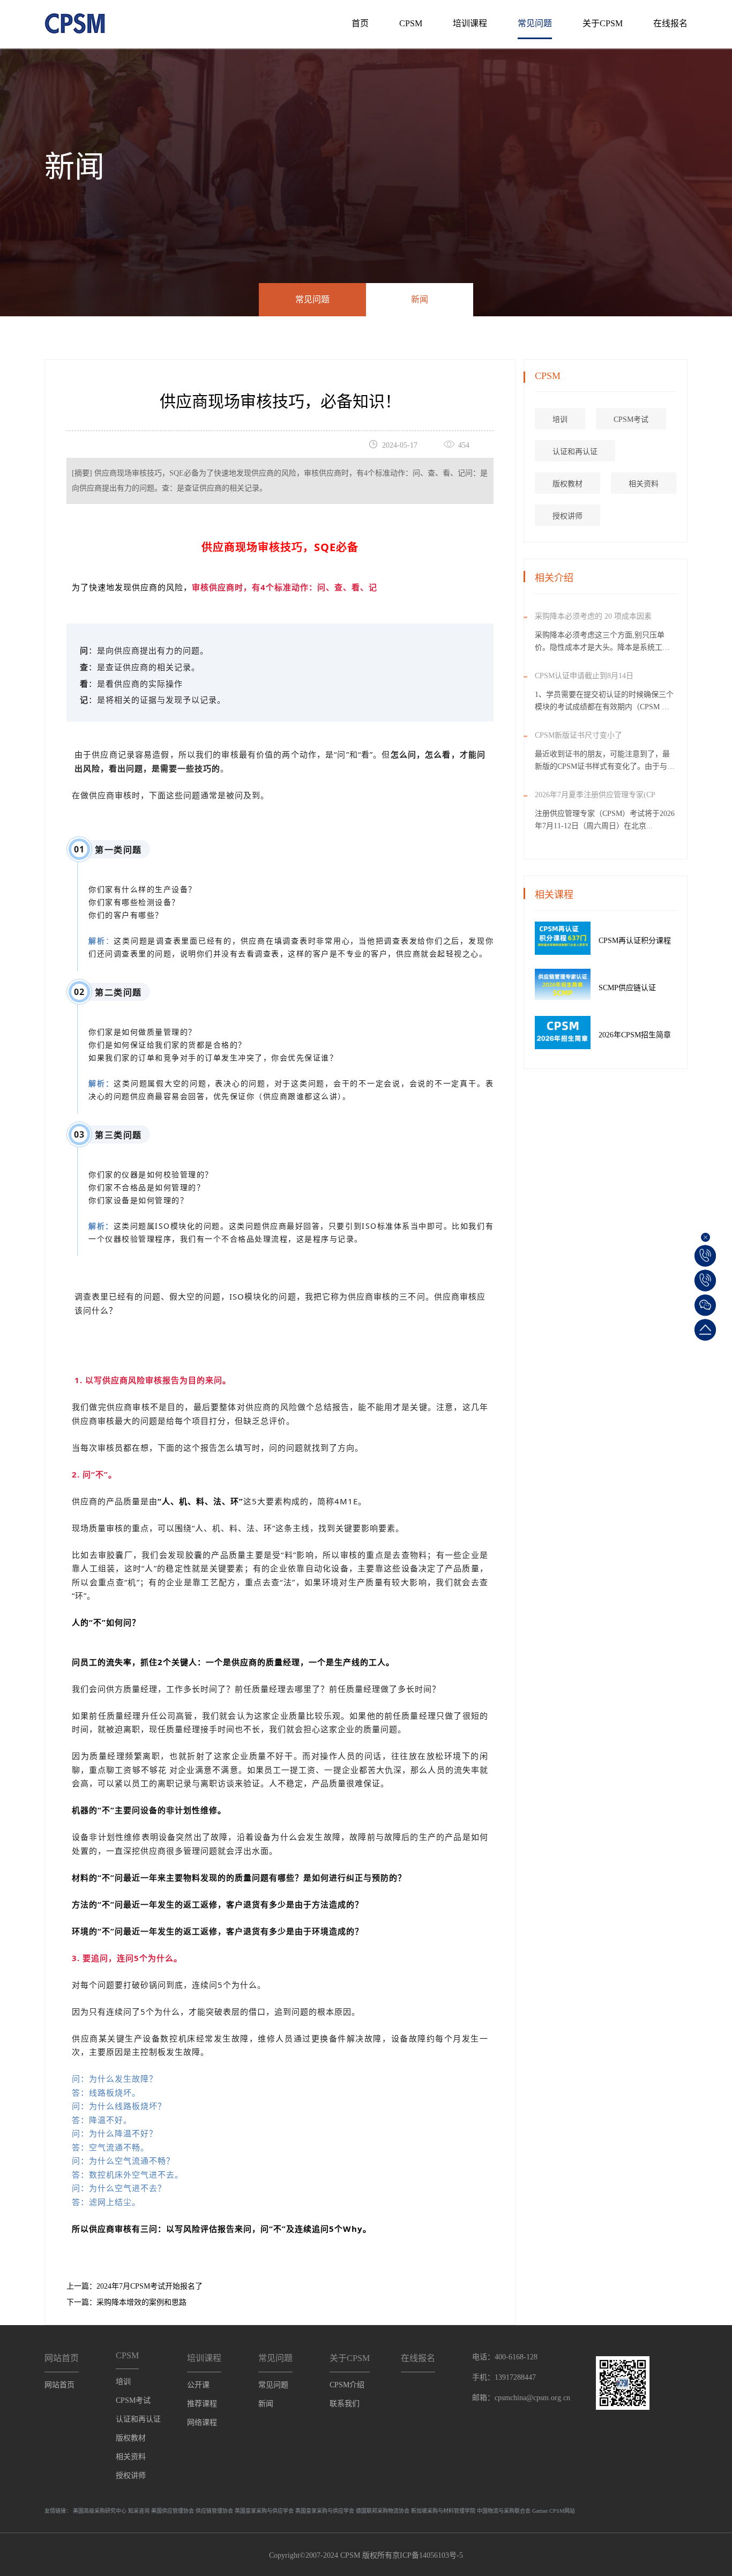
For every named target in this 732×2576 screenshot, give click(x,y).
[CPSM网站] (75, 20)
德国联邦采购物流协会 (383, 2511)
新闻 (420, 299)
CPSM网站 (562, 2511)
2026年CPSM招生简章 (635, 1035)
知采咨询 (139, 2511)
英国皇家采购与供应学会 (264, 2511)
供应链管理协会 (214, 2511)
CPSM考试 (631, 420)
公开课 (198, 2385)
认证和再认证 (575, 452)
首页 (360, 23)
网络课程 (202, 2422)
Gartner (540, 2511)
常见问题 (535, 23)
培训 (560, 420)
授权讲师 (567, 516)
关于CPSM (603, 23)
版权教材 (567, 484)
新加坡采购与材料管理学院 (443, 2511)
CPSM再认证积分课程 (635, 941)
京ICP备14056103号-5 (428, 2555)
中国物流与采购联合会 (504, 2511)
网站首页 (59, 2385)
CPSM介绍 (347, 2385)
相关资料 (644, 484)
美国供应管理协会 (173, 2511)
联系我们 (345, 2404)
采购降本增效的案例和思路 (141, 2302)
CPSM (411, 23)
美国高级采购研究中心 (100, 2511)
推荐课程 (202, 2404)
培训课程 (470, 23)
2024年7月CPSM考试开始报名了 (150, 2286)
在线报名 (670, 23)
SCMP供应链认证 (627, 988)
